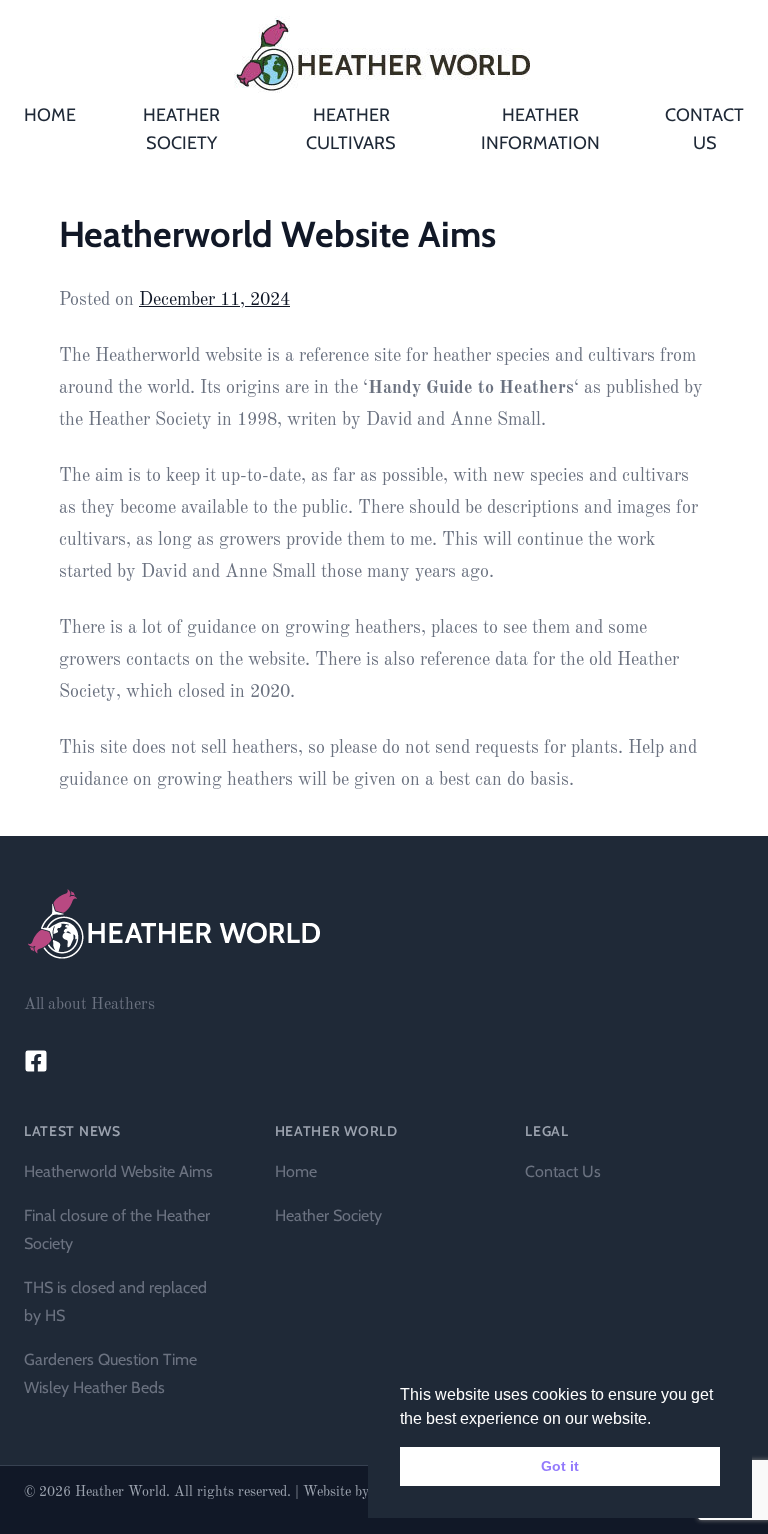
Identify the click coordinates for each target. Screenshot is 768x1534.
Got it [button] (560, 1466)
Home (296, 1171)
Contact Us (563, 1171)
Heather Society (328, 1215)
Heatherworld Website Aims (118, 1171)
